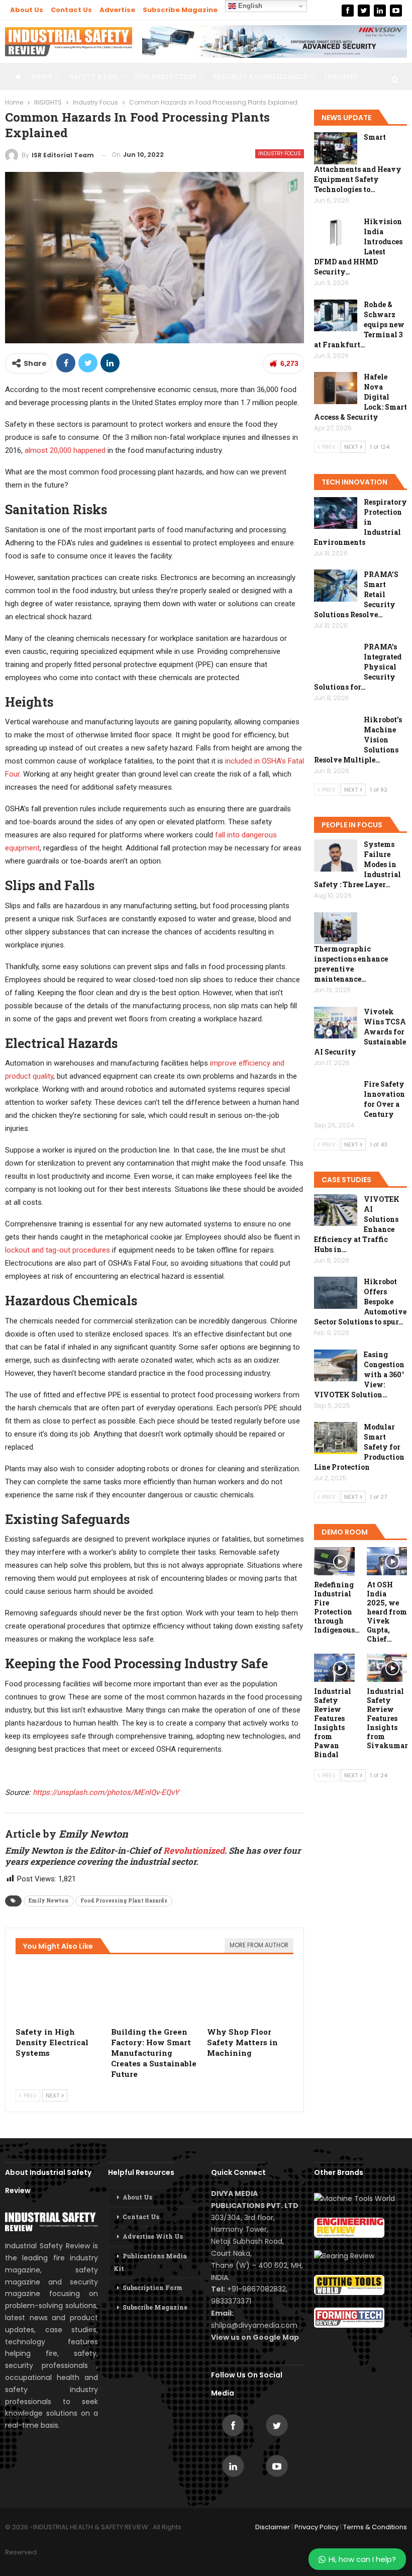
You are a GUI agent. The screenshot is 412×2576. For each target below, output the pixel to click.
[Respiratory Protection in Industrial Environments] (336, 513)
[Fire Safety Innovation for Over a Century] (336, 1095)
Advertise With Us (153, 2236)
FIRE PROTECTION (165, 76)
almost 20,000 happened (65, 450)
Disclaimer (273, 2527)
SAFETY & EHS (93, 76)
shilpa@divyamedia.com (255, 2325)
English (249, 6)
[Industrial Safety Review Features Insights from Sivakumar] (387, 1668)
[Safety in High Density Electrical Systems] (59, 1991)
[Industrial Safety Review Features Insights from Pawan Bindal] (334, 1668)
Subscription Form (152, 2287)
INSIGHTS (341, 76)
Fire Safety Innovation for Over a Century (384, 1099)
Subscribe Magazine (180, 10)
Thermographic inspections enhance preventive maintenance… (351, 964)
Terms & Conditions (375, 2527)
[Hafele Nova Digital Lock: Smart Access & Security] (336, 388)
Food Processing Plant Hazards (124, 1901)
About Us (27, 10)
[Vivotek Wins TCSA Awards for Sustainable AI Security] (336, 1023)
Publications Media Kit (150, 2262)
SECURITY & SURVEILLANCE (260, 76)
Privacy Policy (317, 2527)
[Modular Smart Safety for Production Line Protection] (336, 1438)
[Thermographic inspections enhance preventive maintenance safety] (336, 928)
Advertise (117, 10)
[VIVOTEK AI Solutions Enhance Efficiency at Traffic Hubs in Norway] (336, 1210)
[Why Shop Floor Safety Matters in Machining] (250, 1991)
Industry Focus (280, 154)
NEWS (42, 76)
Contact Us (71, 10)
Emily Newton (49, 1901)
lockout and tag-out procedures (58, 1250)
